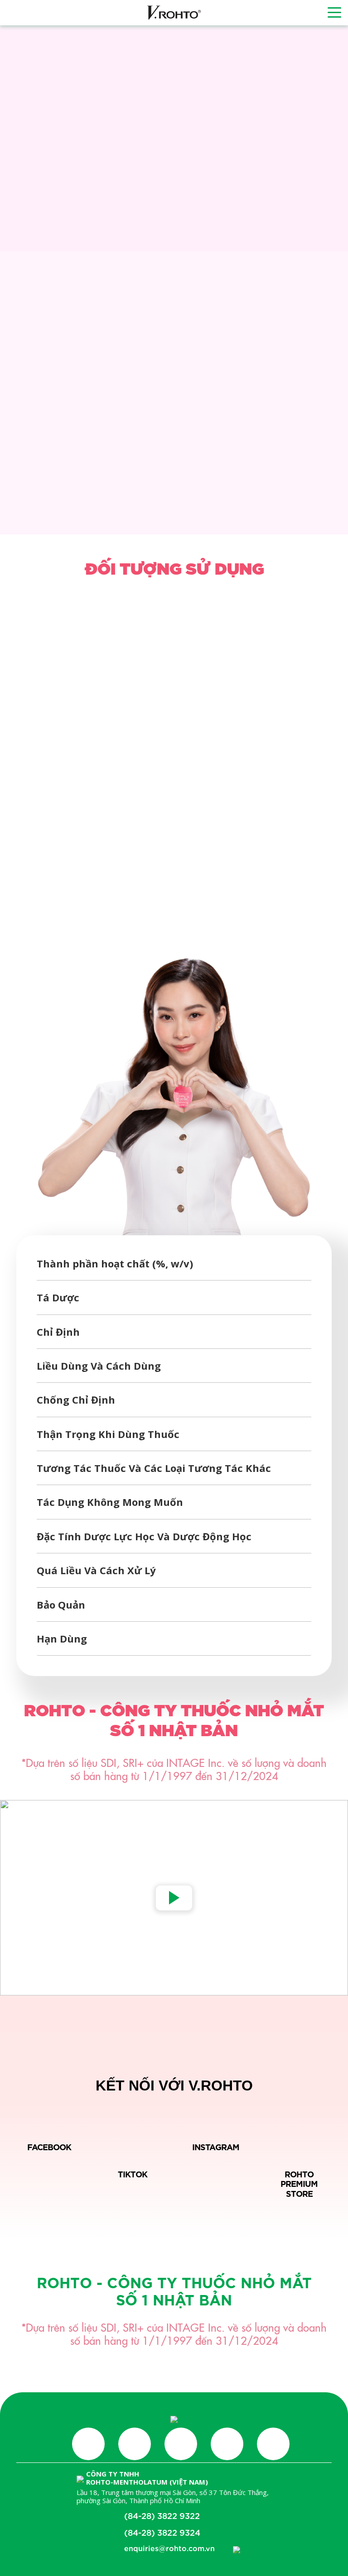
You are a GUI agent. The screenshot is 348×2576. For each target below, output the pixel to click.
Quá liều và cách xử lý (96, 1570)
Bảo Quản (61, 1605)
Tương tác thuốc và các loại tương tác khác (154, 1468)
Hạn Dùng (62, 1638)
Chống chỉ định (76, 1400)
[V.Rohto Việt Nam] (174, 13)
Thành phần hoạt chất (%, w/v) (115, 1263)
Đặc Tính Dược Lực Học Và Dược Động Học (144, 1536)
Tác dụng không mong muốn (110, 1502)
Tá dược (58, 1297)
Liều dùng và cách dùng (99, 1366)
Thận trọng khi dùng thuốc (108, 1434)
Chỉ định (58, 1332)
